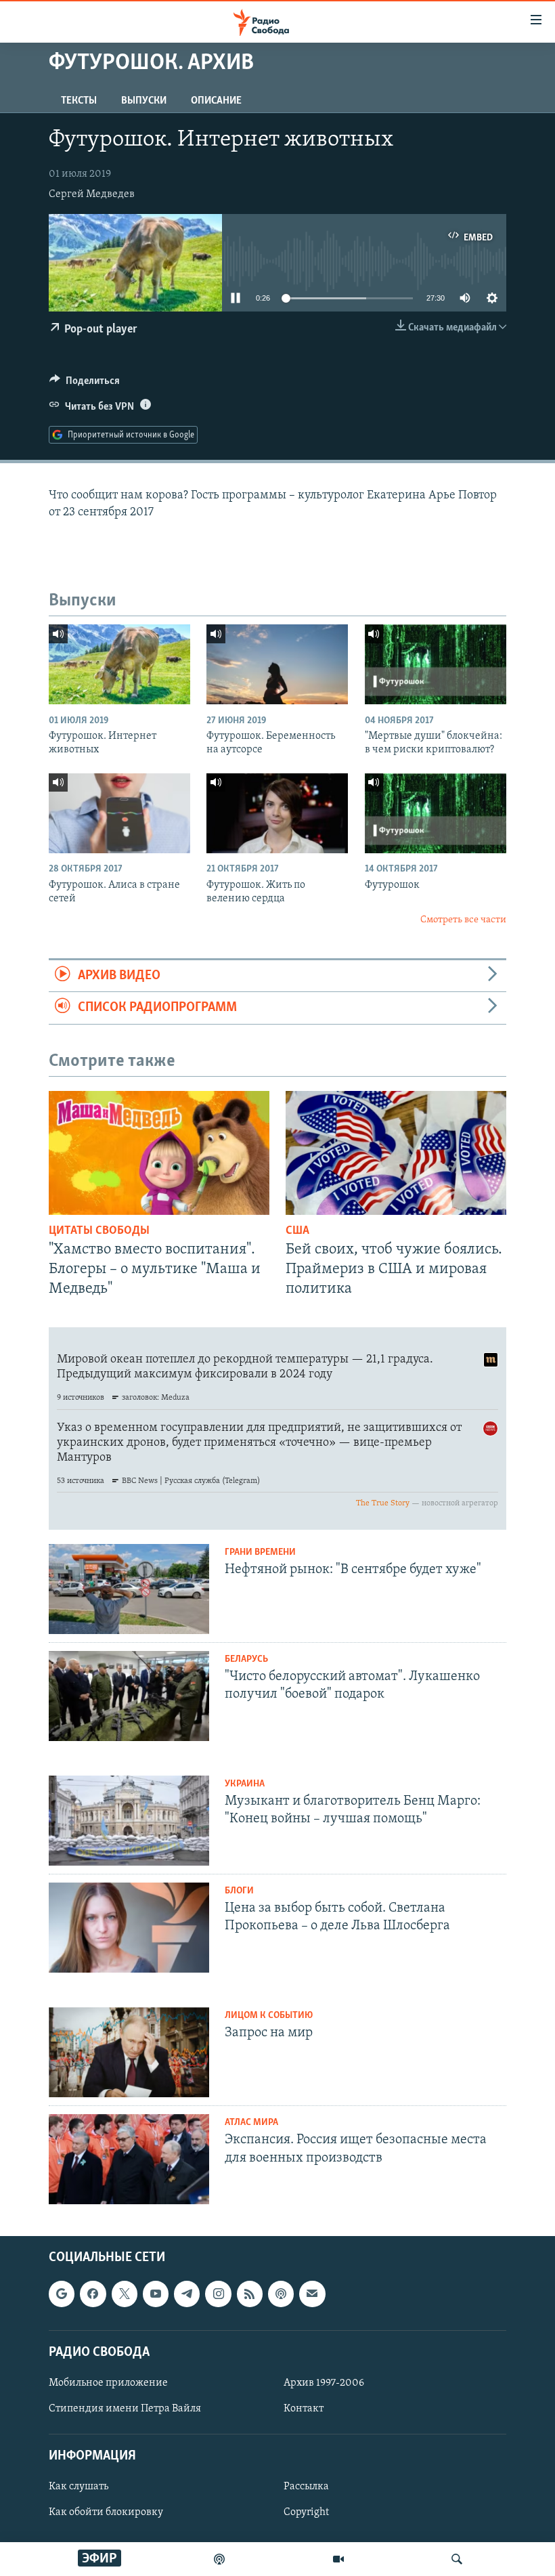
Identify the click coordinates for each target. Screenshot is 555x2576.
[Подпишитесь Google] (62, 2294)
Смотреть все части (463, 920)
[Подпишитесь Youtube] (156, 2294)
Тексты (79, 101)
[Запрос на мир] (129, 2052)
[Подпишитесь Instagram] (218, 2294)
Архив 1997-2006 (324, 2383)
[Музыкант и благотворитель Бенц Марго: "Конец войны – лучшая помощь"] (129, 1821)
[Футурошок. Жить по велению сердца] (277, 813)
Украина (245, 1784)
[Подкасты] (281, 2294)
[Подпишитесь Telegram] (187, 2294)
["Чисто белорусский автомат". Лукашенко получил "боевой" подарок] (129, 1696)
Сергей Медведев (92, 194)
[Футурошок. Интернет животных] (119, 664)
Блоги (239, 1891)
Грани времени (260, 1552)
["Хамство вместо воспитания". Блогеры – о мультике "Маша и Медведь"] (159, 1153)
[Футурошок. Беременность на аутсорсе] (277, 664)
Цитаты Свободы (99, 1231)
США (297, 1231)
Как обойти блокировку (106, 2513)
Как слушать (79, 2487)
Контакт (304, 2409)
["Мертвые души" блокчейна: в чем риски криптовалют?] (436, 664)
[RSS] (250, 2294)
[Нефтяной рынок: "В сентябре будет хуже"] (129, 1589)
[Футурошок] (436, 813)
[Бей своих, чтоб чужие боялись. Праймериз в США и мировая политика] (396, 1153)
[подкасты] (219, 2559)
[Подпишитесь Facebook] (93, 2294)
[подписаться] (312, 2294)
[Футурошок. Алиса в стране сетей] (119, 813)
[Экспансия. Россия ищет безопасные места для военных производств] (129, 2159)
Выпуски (144, 101)
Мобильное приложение (108, 2383)
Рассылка (306, 2487)
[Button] (85, 384)
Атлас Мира (251, 2123)
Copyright (306, 2513)
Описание (216, 101)
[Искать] (457, 2559)
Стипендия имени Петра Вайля (125, 2409)
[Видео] (338, 2559)
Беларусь (246, 1659)
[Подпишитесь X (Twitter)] (125, 2294)
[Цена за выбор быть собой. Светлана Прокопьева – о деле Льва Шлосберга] (129, 1928)
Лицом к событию (269, 2016)
